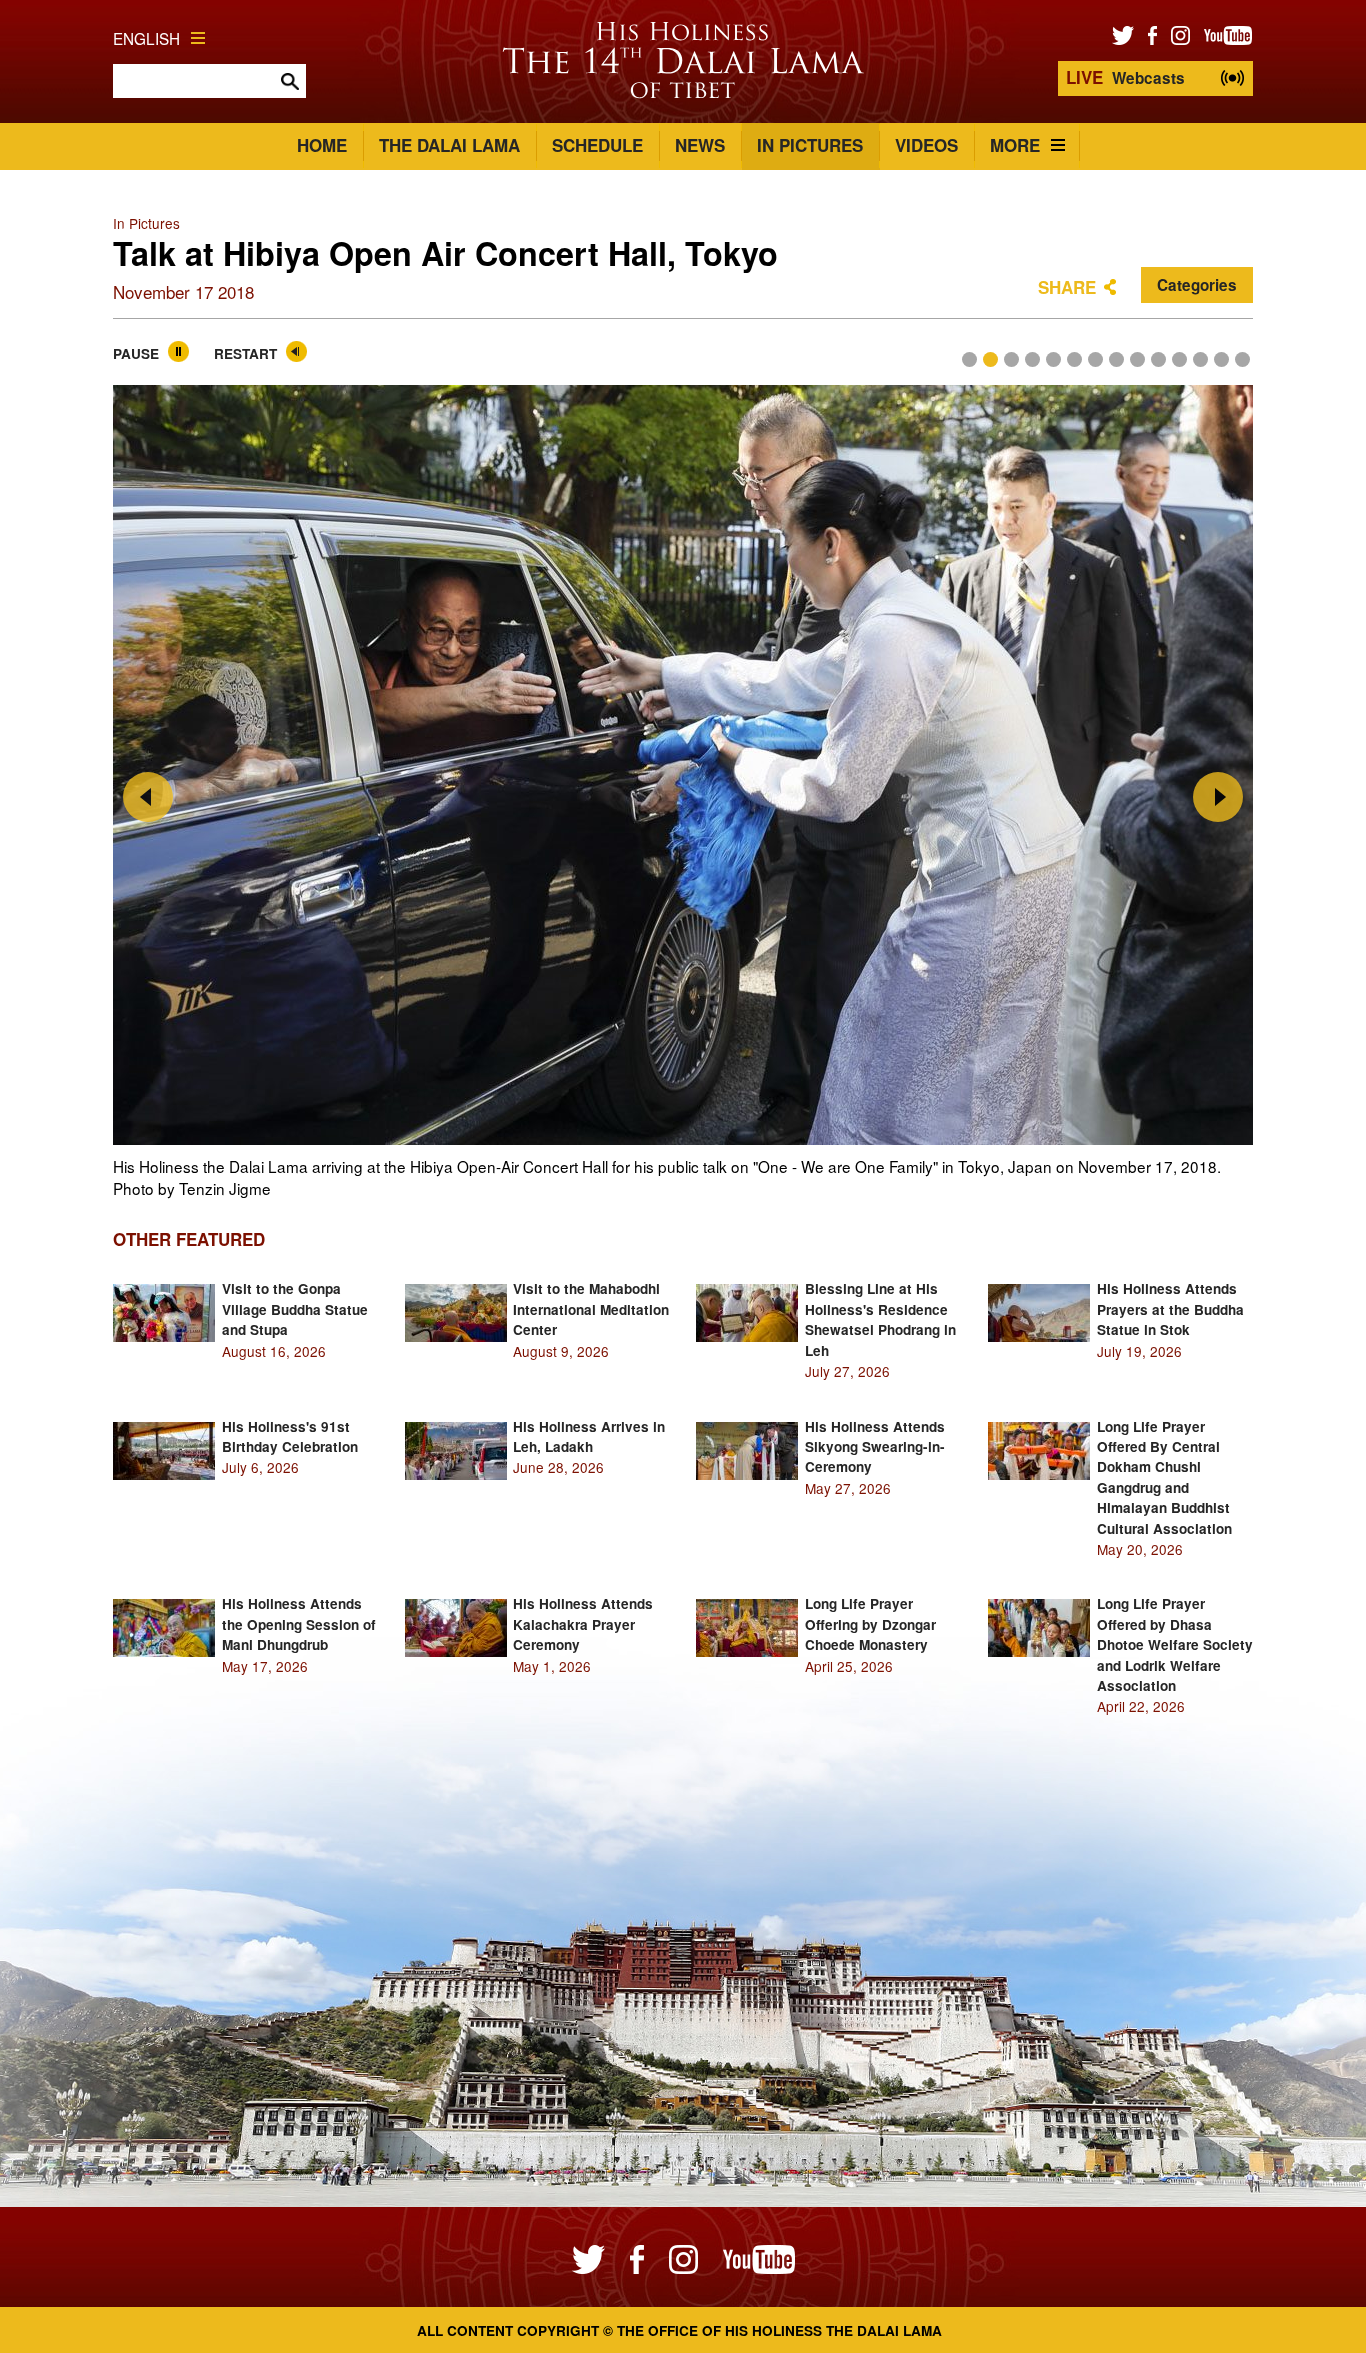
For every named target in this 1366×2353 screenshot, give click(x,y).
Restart (245, 353)
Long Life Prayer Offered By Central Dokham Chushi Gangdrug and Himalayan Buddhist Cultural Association (1164, 1477)
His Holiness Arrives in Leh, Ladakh (589, 1436)
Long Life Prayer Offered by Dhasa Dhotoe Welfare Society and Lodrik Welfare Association (1175, 1644)
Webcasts (1125, 77)
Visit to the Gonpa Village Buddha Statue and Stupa (295, 1309)
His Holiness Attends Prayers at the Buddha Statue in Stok (1170, 1309)
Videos (926, 145)
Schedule (597, 145)
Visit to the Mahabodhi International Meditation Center (591, 1309)
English (146, 38)
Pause (136, 353)
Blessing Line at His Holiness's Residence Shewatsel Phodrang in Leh (880, 1319)
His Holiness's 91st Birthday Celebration (290, 1436)
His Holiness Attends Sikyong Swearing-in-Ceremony (875, 1447)
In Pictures (810, 145)
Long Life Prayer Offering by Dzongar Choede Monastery (870, 1624)
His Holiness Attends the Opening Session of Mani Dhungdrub (299, 1624)
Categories (1197, 285)
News (700, 145)
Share (1067, 287)
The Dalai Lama (449, 145)
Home (322, 145)
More (1015, 145)
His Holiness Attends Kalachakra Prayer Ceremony (583, 1624)
